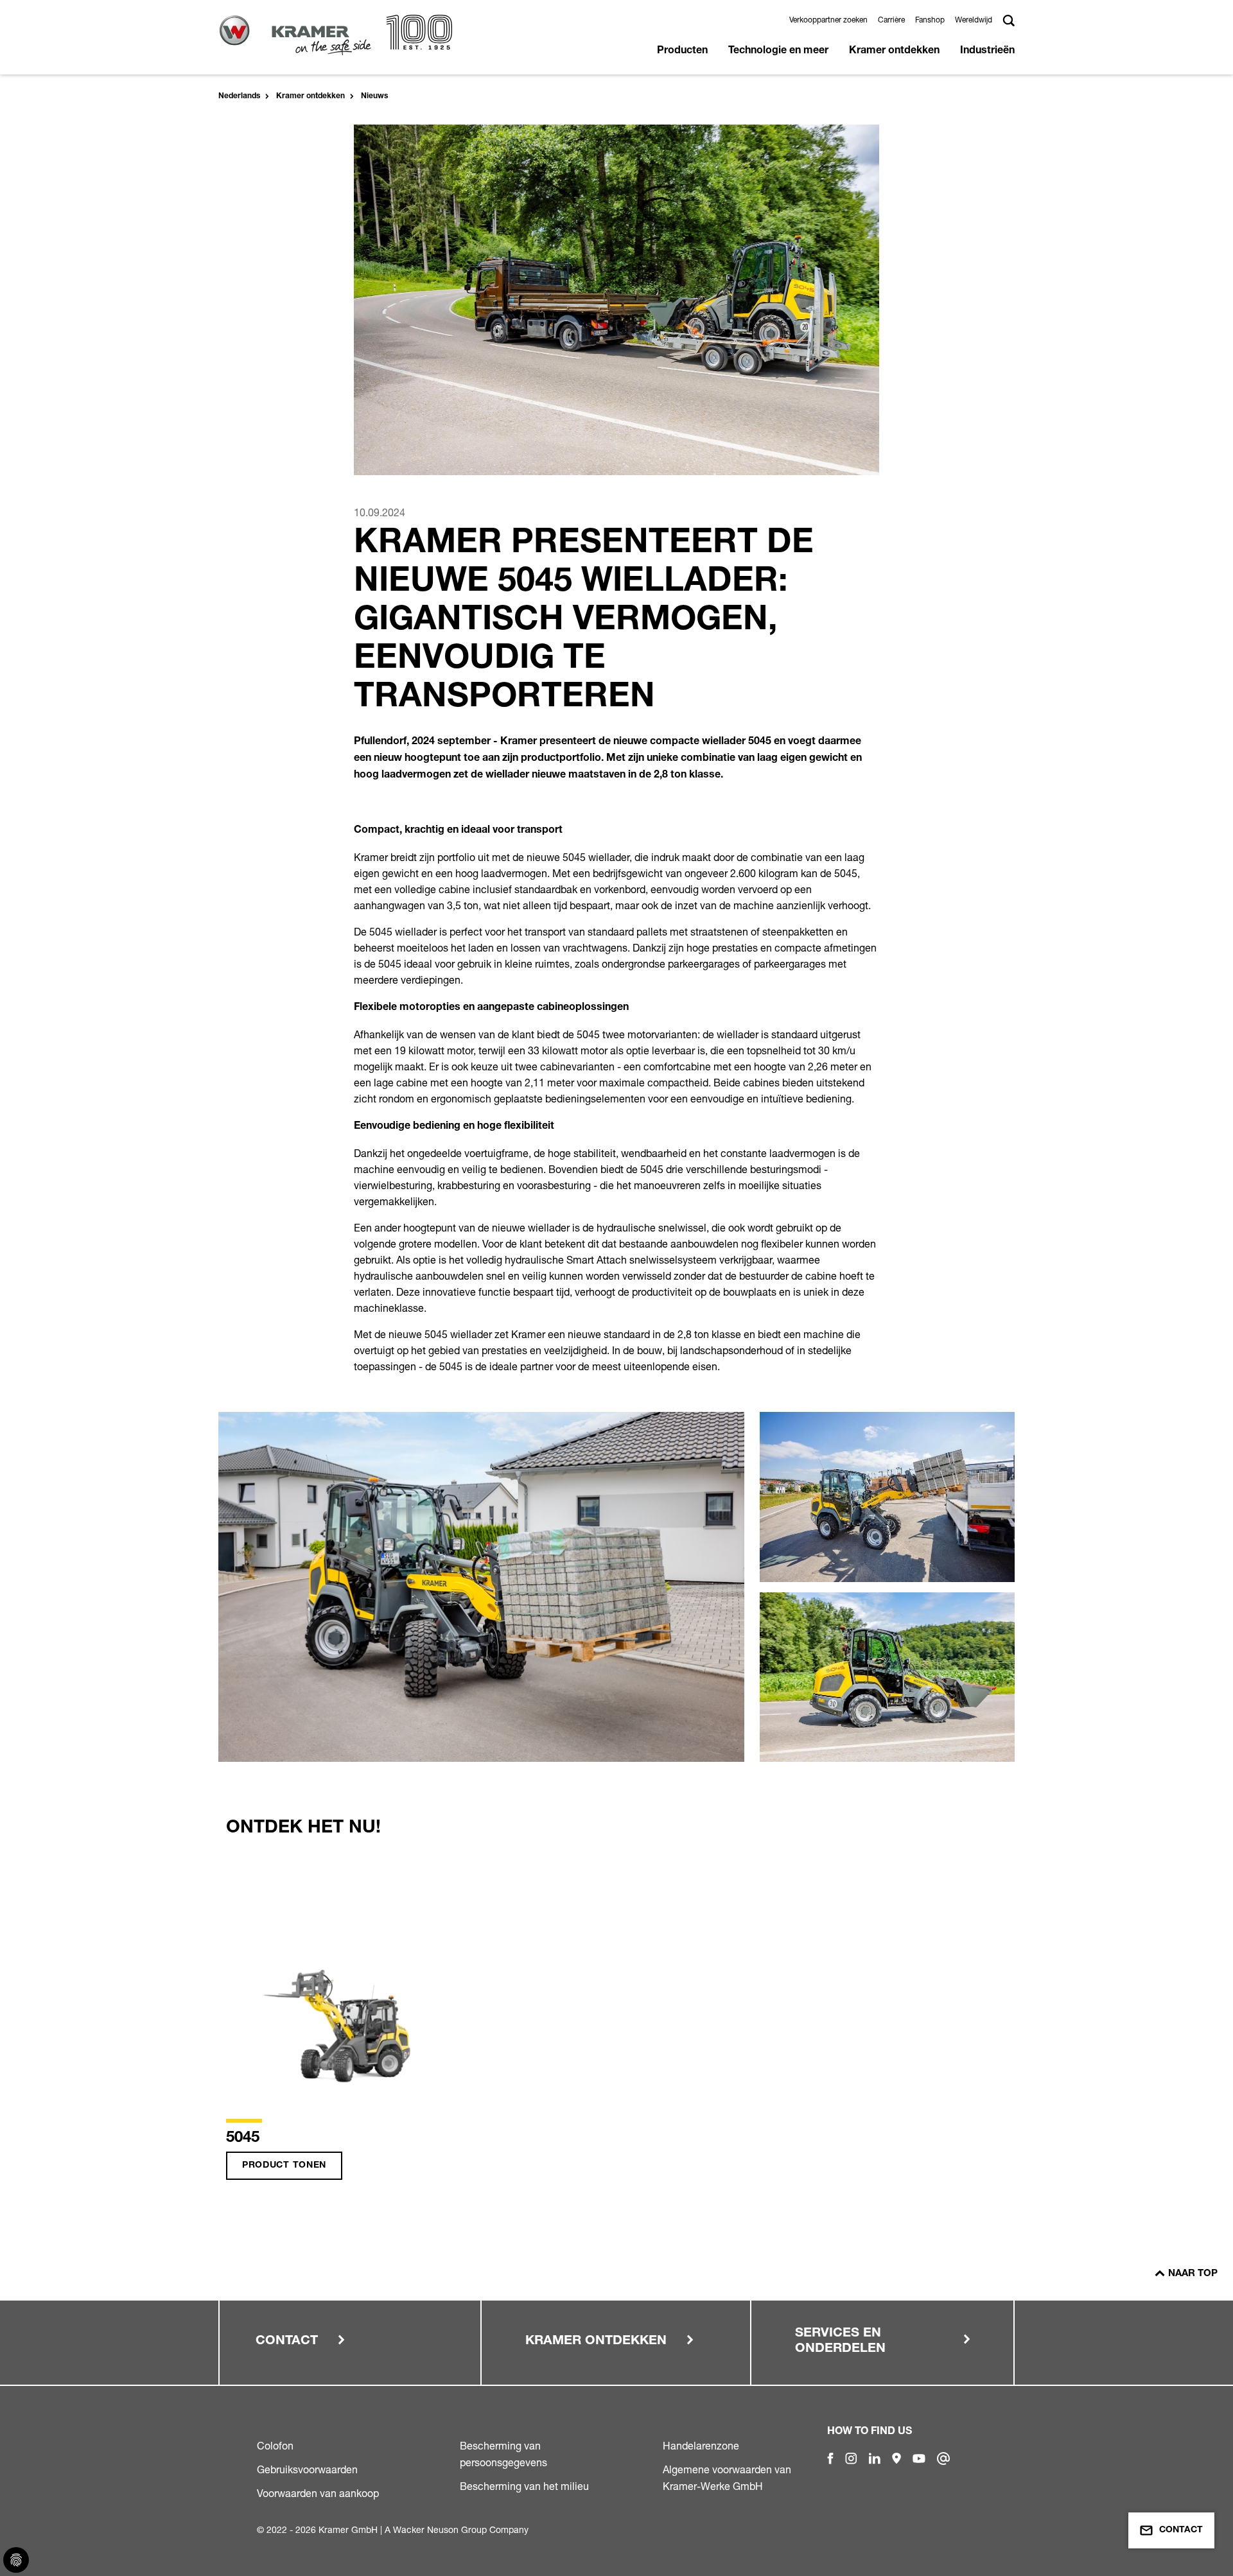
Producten (682, 51)
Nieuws (374, 96)
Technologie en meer (778, 51)
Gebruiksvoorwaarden (307, 2469)
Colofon (275, 2446)
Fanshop (930, 20)
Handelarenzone (701, 2446)
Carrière (891, 20)
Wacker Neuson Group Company (461, 2529)
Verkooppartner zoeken (828, 20)
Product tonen (284, 2166)
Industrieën (987, 51)
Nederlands (239, 96)
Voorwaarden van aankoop (318, 2493)
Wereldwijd (974, 20)
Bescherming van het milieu (524, 2486)
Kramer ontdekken (894, 51)
